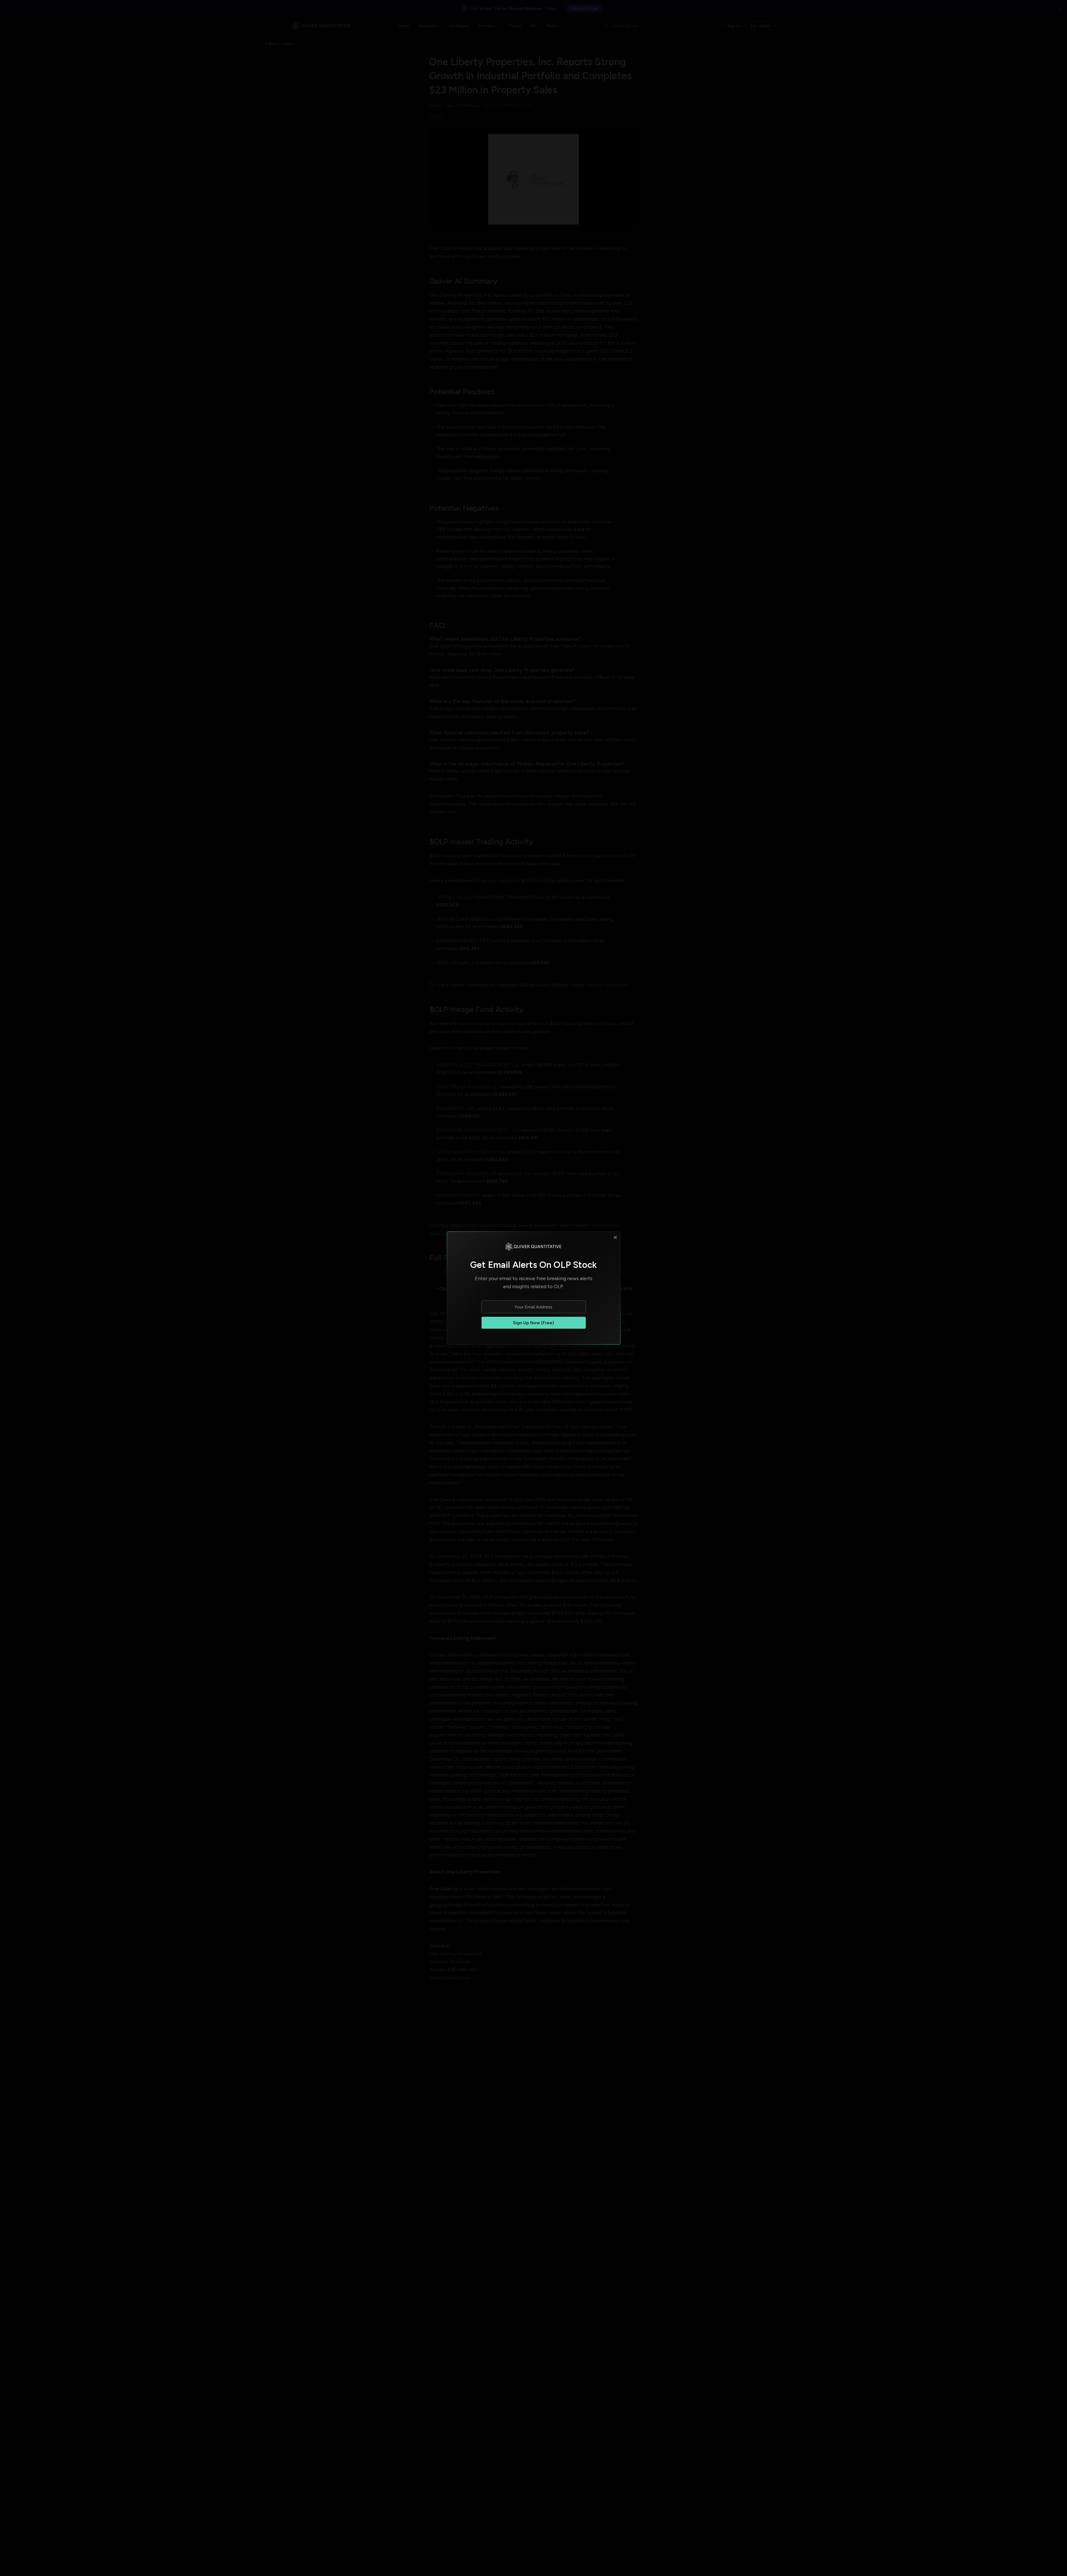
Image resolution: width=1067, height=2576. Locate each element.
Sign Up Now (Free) (533, 1323)
